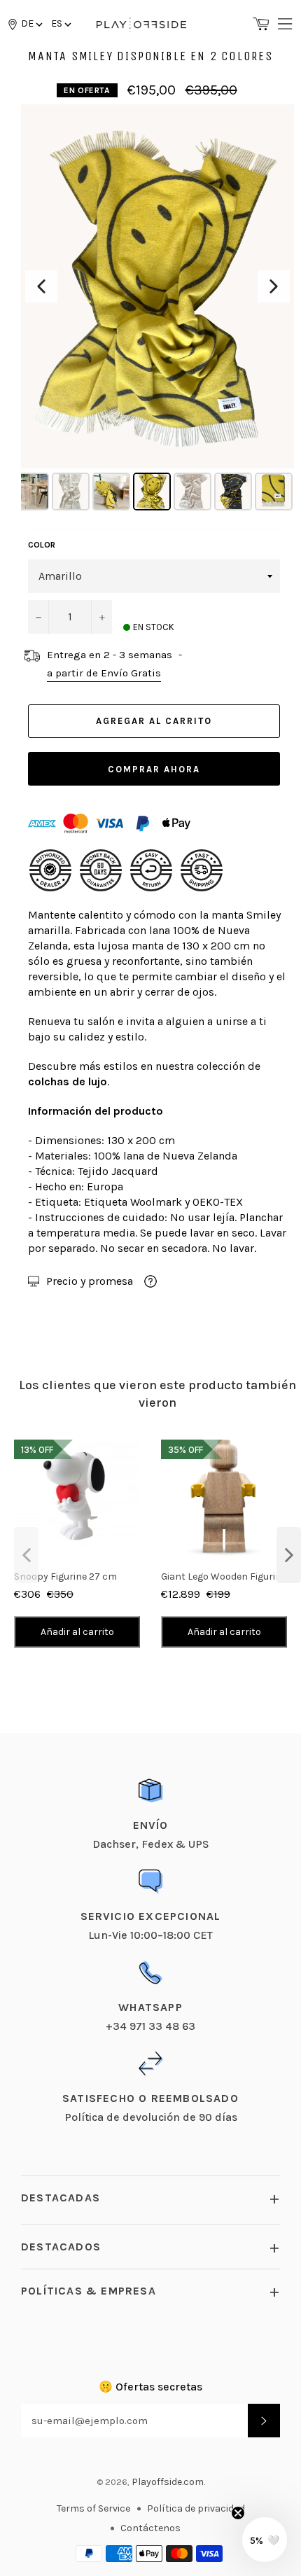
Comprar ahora (154, 769)
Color (42, 545)
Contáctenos (150, 2528)
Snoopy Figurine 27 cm (65, 1576)
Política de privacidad (196, 2508)
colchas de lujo (68, 1081)
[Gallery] (157, 309)
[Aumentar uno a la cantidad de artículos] (101, 617)
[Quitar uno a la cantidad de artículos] (38, 617)
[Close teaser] (238, 2513)
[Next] (274, 286)
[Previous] (41, 286)
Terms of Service (93, 2508)
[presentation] (26, 1555)
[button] (60, 23)
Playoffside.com (168, 2482)
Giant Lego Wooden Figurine (224, 1576)
